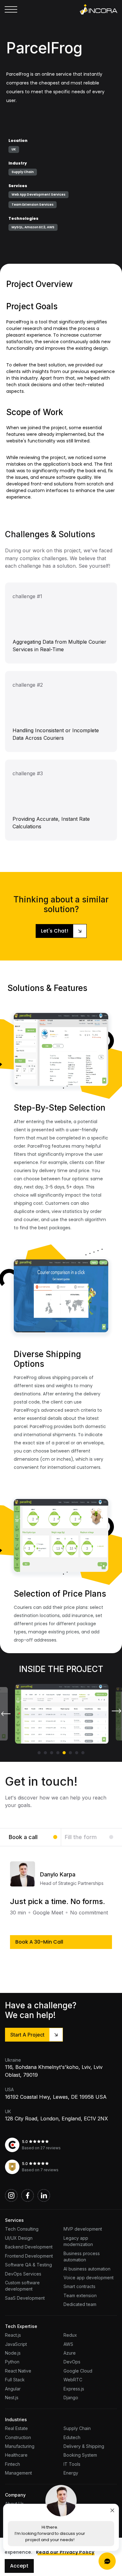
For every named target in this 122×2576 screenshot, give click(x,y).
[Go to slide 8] (83, 1753)
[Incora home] (99, 9)
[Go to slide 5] (64, 1753)
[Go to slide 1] (39, 1753)
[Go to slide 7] (77, 1753)
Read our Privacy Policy (65, 2552)
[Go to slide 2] (45, 1753)
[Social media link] (11, 2195)
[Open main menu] (11, 9)
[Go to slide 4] (58, 1753)
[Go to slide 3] (52, 1753)
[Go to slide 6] (70, 1753)
